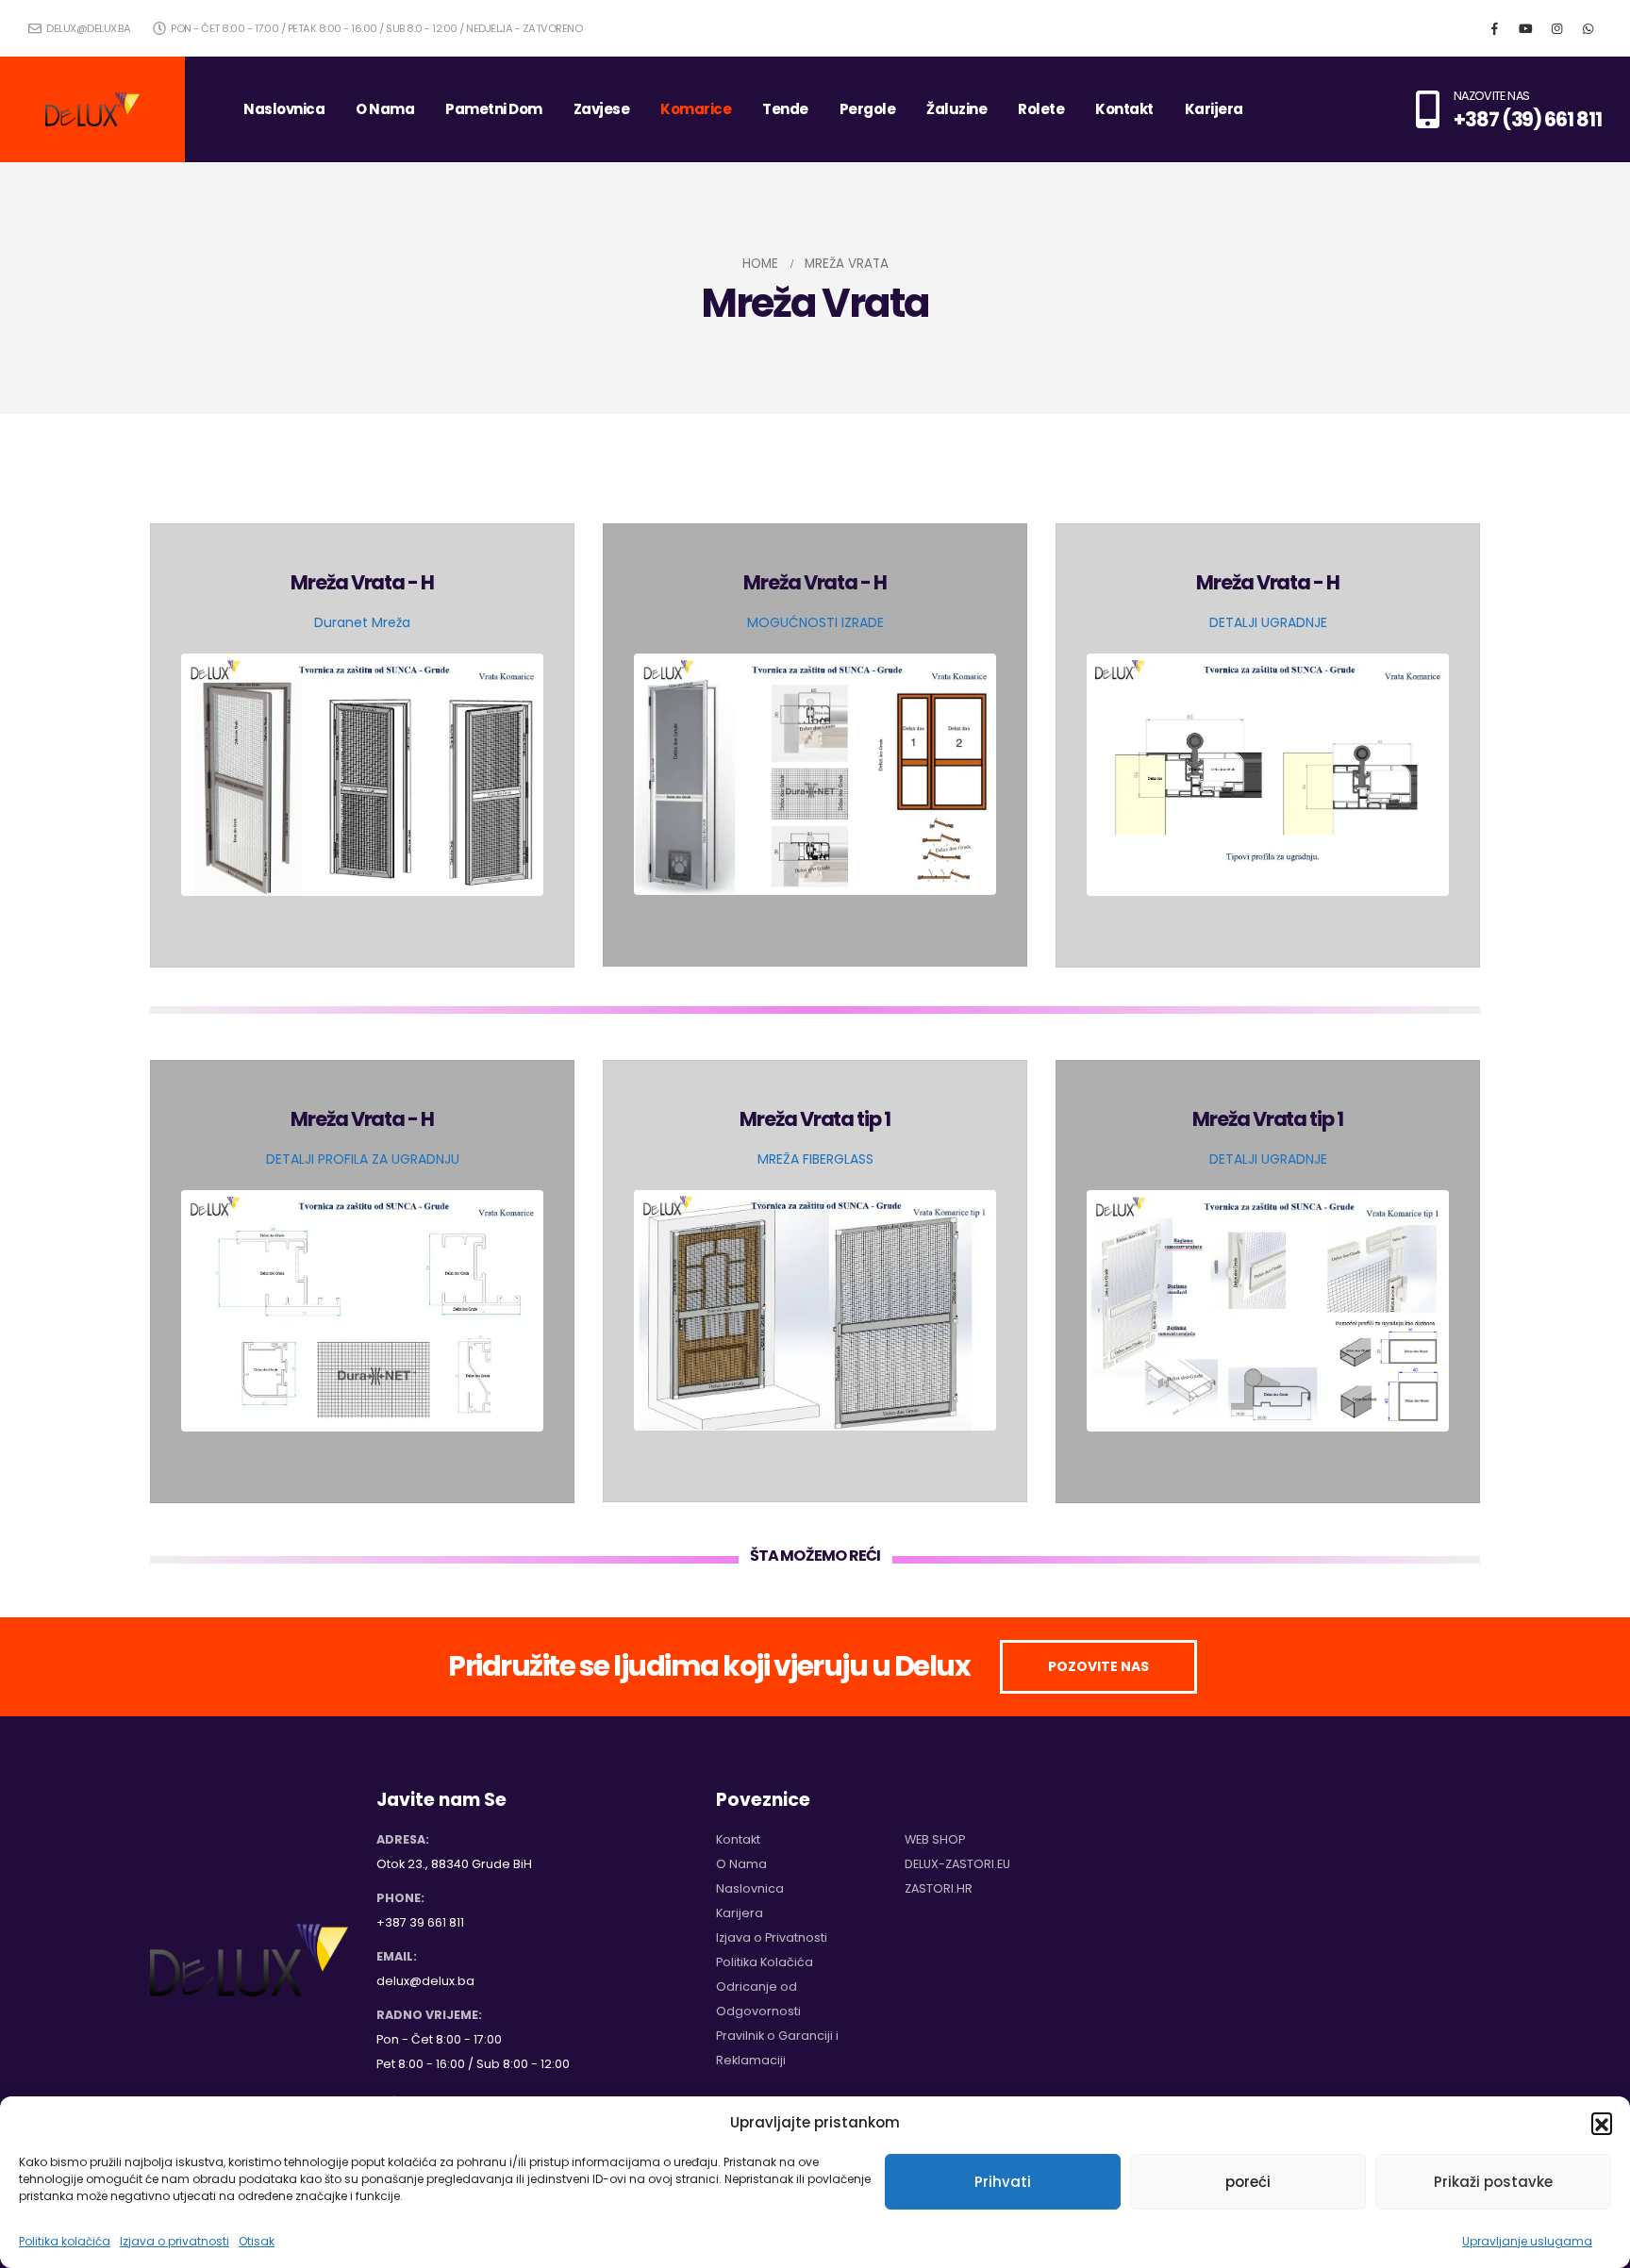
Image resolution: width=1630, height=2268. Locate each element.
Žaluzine (956, 109)
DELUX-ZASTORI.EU (957, 1864)
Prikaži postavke (1493, 2182)
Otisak (257, 2241)
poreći (1248, 2182)
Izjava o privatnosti (175, 2241)
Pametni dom (494, 109)
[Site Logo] (92, 109)
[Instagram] (1556, 28)
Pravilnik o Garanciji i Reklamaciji (777, 2048)
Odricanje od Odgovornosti (758, 1999)
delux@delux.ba (87, 28)
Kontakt (1124, 109)
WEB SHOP (935, 1839)
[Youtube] (1525, 28)
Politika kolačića (65, 2241)
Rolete (1041, 109)
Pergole (868, 109)
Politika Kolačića (765, 1962)
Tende (785, 109)
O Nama (385, 109)
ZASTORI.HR (939, 1888)
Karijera (1214, 109)
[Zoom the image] (362, 666)
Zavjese (602, 109)
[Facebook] (1494, 28)
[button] (1602, 2123)
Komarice (696, 109)
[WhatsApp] (1588, 28)
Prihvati (1003, 2182)
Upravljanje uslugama (1527, 2241)
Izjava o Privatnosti (772, 1937)
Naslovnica (284, 109)
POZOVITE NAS (1098, 1666)
